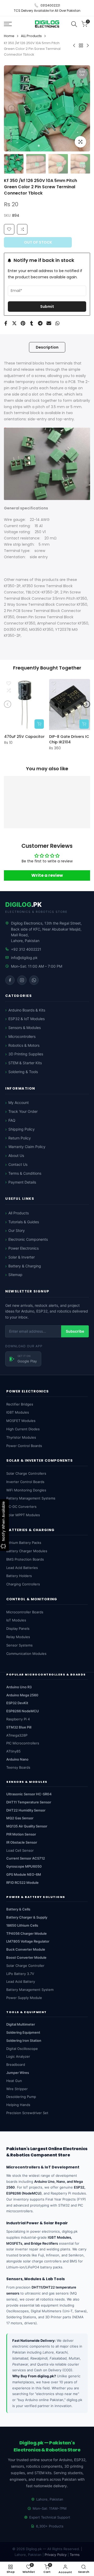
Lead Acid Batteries (22, 1568)
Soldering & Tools (23, 1072)
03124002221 (50, 5)
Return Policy (20, 1138)
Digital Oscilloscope (22, 2049)
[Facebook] (10, 980)
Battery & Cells (18, 1909)
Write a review (47, 875)
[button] (22, 229)
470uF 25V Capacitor (24, 737)
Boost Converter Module (26, 1957)
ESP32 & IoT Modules (27, 1019)
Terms (75, 2555)
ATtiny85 (13, 1751)
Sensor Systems (19, 1645)
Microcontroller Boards (25, 1612)
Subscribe (75, 1331)
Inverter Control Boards (25, 1482)
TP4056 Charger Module (27, 1933)
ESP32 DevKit (17, 1703)
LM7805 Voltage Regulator (28, 1941)
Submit (47, 307)
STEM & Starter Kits (25, 1063)
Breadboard (16, 2065)
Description (47, 347)
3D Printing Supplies (26, 1054)
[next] (83, 108)
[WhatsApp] (34, 980)
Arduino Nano (17, 1759)
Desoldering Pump (21, 2097)
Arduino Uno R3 (19, 1687)
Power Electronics (23, 1248)
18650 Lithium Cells (22, 1925)
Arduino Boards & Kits (27, 1010)
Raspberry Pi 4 (18, 1719)
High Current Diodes (23, 1429)
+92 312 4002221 (26, 949)
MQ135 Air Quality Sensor (27, 1826)
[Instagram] (22, 980)
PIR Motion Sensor (21, 1834)
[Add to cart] (39, 724)
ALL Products (31, 36)
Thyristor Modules (21, 1437)
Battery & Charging (25, 1266)
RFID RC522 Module (22, 1883)
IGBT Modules (18, 1412)
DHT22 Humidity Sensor (26, 1810)
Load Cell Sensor (20, 1850)
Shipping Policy (22, 1129)
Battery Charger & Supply (27, 1917)
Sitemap (15, 1275)
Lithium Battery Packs (24, 1543)
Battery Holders (19, 1576)
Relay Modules (18, 1637)
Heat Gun (14, 2081)
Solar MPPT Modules (23, 1515)
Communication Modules (26, 1654)
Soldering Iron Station (24, 2040)
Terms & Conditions (25, 1173)
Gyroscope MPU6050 (24, 1866)
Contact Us (18, 1164)
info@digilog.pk (24, 958)
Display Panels (18, 1628)
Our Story (17, 1230)
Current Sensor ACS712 (26, 1858)
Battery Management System (30, 1990)
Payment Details (22, 1182)
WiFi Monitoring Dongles (26, 1490)
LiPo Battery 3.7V (20, 1974)
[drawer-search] (74, 24)
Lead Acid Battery (21, 1981)
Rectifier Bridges (20, 1404)
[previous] (11, 108)
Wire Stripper (17, 2089)
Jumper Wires (18, 2073)
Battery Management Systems (31, 1498)
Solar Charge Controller (25, 1966)
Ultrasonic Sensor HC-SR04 (29, 1794)
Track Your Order (23, 1111)
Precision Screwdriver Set (27, 2113)
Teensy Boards (18, 1767)
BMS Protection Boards (25, 1559)
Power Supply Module (24, 1998)
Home (9, 36)
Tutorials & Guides (24, 1222)
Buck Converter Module (26, 1949)
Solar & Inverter (22, 1257)
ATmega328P (17, 1735)
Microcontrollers (22, 1036)
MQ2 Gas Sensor (20, 1818)
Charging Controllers (23, 1584)
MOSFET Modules (21, 1421)
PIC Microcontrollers (23, 1743)
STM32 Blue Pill (19, 1727)
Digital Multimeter (21, 2024)
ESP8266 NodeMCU (23, 1711)
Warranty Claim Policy (27, 1147)
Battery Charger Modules (27, 1551)
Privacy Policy (56, 2555)
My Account (19, 1102)
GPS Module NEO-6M (24, 1874)
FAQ (12, 1120)
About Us (16, 1155)
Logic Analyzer (18, 2056)
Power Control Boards (24, 1446)
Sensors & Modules (25, 1028)
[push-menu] (8, 24)
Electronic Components (28, 1239)
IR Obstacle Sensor (22, 1842)
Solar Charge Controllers (26, 1473)
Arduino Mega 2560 (22, 1695)
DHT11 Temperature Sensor (29, 1802)
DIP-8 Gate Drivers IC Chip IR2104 (69, 739)
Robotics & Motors (24, 1045)
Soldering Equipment (23, 2032)
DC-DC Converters (21, 1507)
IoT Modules (16, 1620)
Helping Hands (18, 2105)
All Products (19, 1213)
